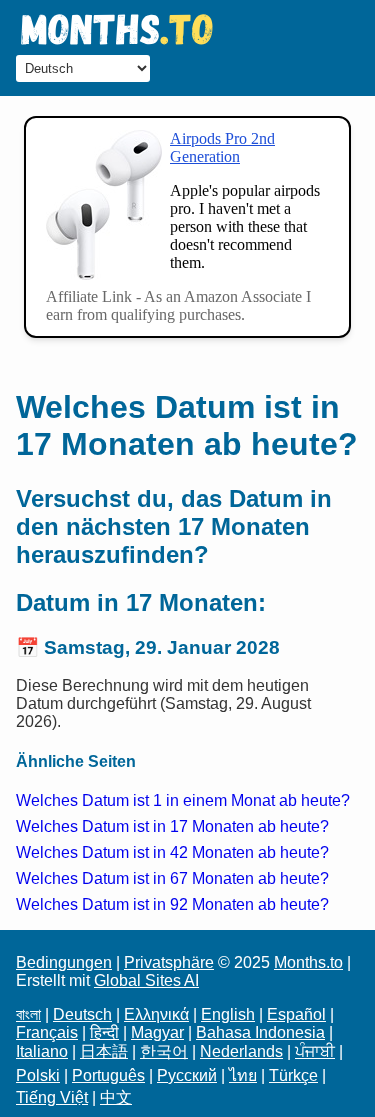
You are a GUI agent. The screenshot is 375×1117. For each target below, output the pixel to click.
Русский (187, 1075)
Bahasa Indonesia (260, 1032)
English (228, 1014)
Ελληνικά (156, 1014)
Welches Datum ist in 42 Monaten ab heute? (172, 852)
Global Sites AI (146, 980)
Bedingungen (64, 962)
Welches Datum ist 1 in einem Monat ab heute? (183, 800)
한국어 (164, 1051)
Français (47, 1032)
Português (108, 1075)
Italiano (42, 1051)
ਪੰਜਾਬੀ (315, 1051)
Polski (38, 1075)
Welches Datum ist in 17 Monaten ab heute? (172, 826)
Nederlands (241, 1051)
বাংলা (28, 1014)
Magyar (157, 1032)
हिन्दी (104, 1032)
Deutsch (82, 1014)
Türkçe (293, 1075)
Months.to (308, 962)
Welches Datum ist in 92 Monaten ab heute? (172, 904)
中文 (116, 1097)
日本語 (104, 1051)
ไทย (243, 1075)
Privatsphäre (169, 962)
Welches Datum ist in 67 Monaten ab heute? (172, 878)
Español (296, 1014)
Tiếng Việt (52, 1097)
